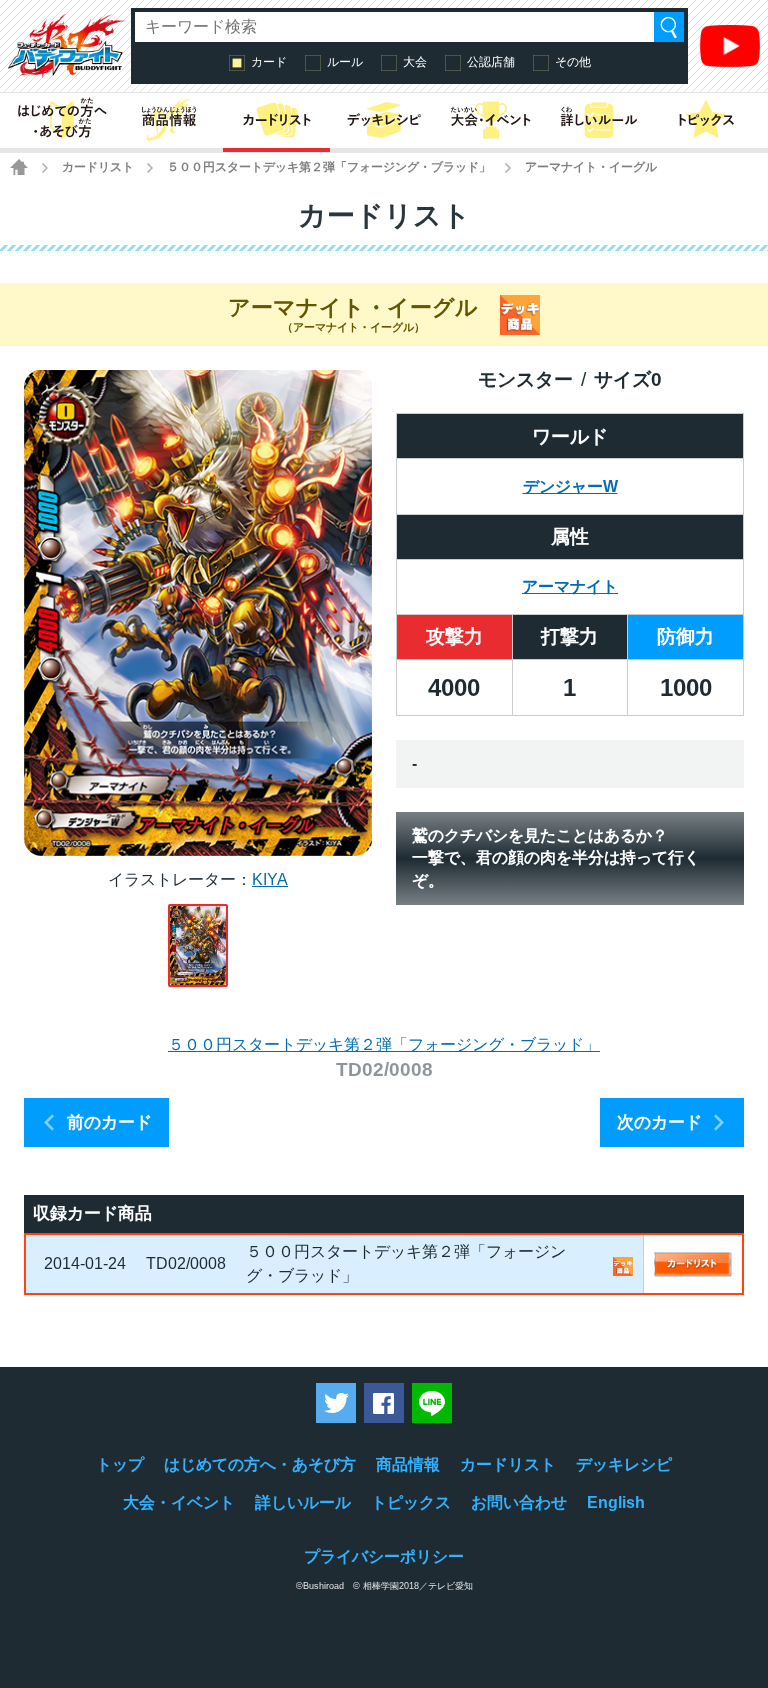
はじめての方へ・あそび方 (260, 1464)
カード (269, 62)
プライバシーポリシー (384, 1556)
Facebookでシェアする (384, 1403)
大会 (415, 62)
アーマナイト (570, 586)
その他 (573, 62)
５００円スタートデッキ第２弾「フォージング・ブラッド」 (329, 167)
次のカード (659, 1122)
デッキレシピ (624, 1464)
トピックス (411, 1502)
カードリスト (98, 167)
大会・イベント (179, 1502)
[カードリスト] (276, 120)
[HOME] (19, 167)
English (616, 1502)
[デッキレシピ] (383, 120)
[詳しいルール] (598, 120)
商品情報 (408, 1464)
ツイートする (336, 1403)
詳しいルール (303, 1502)
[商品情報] (168, 120)
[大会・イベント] (491, 120)
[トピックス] (706, 120)
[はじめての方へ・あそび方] (61, 120)
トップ (120, 1464)
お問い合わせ (519, 1502)
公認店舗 (491, 62)
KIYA (270, 879)
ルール (345, 62)
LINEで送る (432, 1403)
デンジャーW (570, 486)
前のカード (109, 1122)
